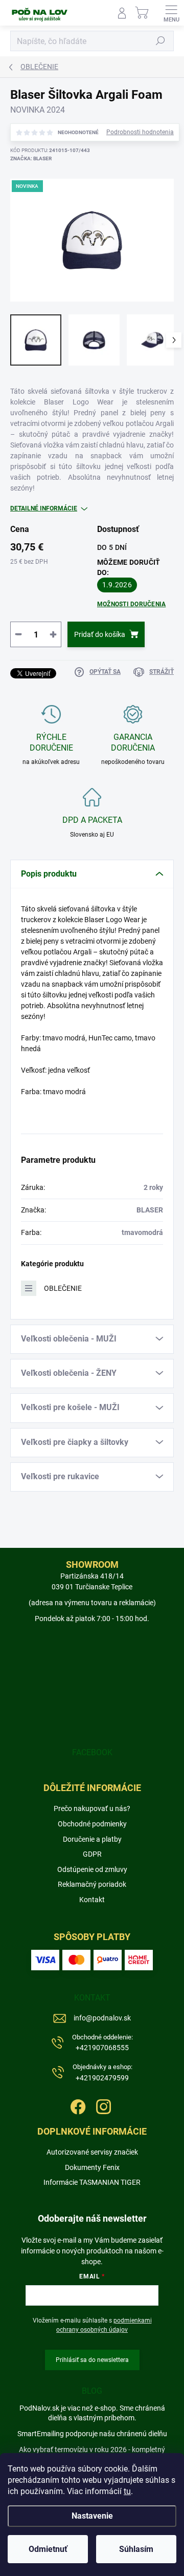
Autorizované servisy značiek (92, 2152)
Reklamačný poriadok (92, 1884)
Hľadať (160, 41)
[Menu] (171, 13)
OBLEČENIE (63, 1288)
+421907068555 (102, 2043)
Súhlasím (136, 2549)
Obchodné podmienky (92, 1824)
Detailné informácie (44, 508)
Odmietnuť (48, 2549)
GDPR (92, 1854)
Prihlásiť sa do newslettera (92, 2360)
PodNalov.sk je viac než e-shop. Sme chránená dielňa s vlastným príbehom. (92, 2413)
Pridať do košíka (100, 634)
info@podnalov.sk (102, 2018)
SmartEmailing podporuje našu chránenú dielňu (92, 2434)
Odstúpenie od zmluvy (92, 1869)
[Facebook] (77, 2105)
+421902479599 (102, 2072)
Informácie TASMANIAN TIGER (92, 2182)
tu (127, 2491)
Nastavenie (92, 2516)
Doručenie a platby (92, 1839)
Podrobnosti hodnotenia (140, 132)
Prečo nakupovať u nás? (92, 1808)
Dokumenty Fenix (92, 2167)
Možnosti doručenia (131, 604)
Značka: (31, 158)
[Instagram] (102, 2105)
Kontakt (92, 1900)
